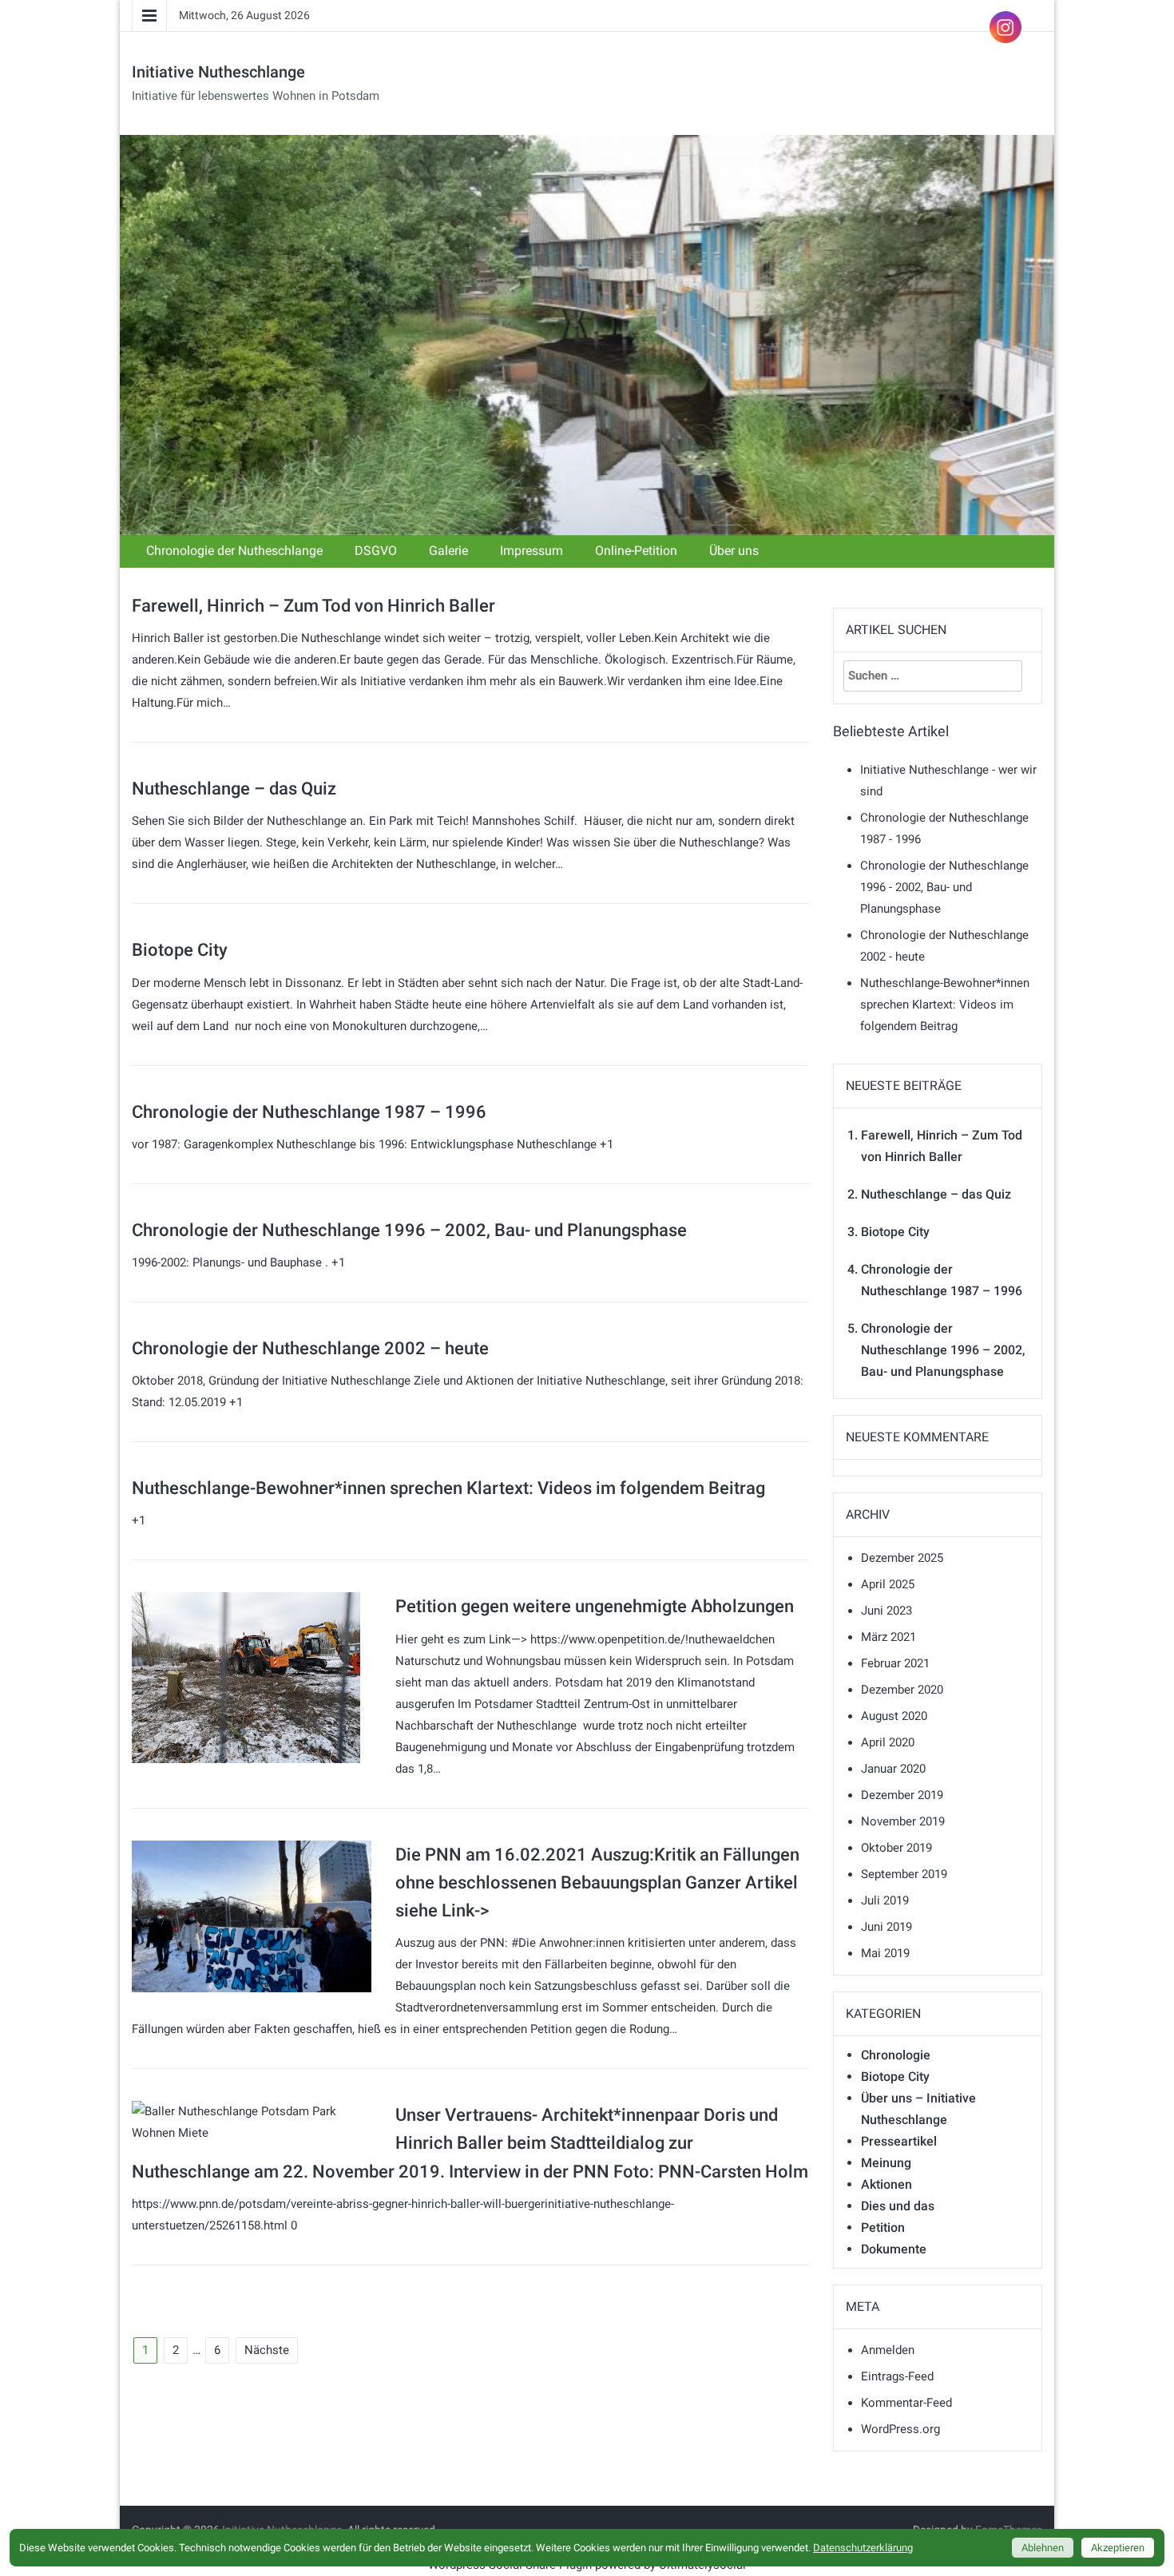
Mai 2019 (885, 1953)
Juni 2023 (886, 1611)
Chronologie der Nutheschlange (234, 551)
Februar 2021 (895, 1663)
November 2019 (903, 1821)
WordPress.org (900, 2429)
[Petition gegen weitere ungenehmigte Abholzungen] (246, 1677)
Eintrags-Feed (897, 2376)
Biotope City (180, 950)
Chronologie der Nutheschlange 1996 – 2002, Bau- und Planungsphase (409, 1230)
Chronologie (896, 2055)
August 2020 (894, 1716)
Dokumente (894, 2249)
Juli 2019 (885, 1900)
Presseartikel (899, 2141)
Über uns (734, 551)
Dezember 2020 (902, 1690)
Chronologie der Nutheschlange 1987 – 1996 (309, 1112)
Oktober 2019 (896, 1848)
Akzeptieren (1118, 2548)
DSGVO (376, 551)
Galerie (448, 551)
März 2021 (888, 1637)
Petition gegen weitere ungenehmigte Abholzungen (595, 1606)
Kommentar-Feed (906, 2403)
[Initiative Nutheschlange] (587, 335)
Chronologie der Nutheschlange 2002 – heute (310, 1348)
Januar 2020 (893, 1769)
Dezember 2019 (902, 1795)
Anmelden (888, 2350)
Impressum (531, 551)
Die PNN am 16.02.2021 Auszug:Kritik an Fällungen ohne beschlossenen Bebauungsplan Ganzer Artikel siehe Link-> (597, 1882)
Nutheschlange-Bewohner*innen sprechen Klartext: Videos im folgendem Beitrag (448, 1488)
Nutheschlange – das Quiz (234, 789)
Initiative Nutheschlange (218, 72)
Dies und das (898, 2206)
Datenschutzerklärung (863, 2548)
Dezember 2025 (902, 1558)
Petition (883, 2227)
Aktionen (886, 2184)
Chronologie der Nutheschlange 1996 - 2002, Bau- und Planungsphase (944, 887)
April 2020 (888, 1742)
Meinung (886, 2163)
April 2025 (888, 1584)
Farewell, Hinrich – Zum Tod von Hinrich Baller (313, 606)
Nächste (267, 2350)
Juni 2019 (886, 1927)
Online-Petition (636, 551)
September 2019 (904, 1874)
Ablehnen (1043, 2548)
